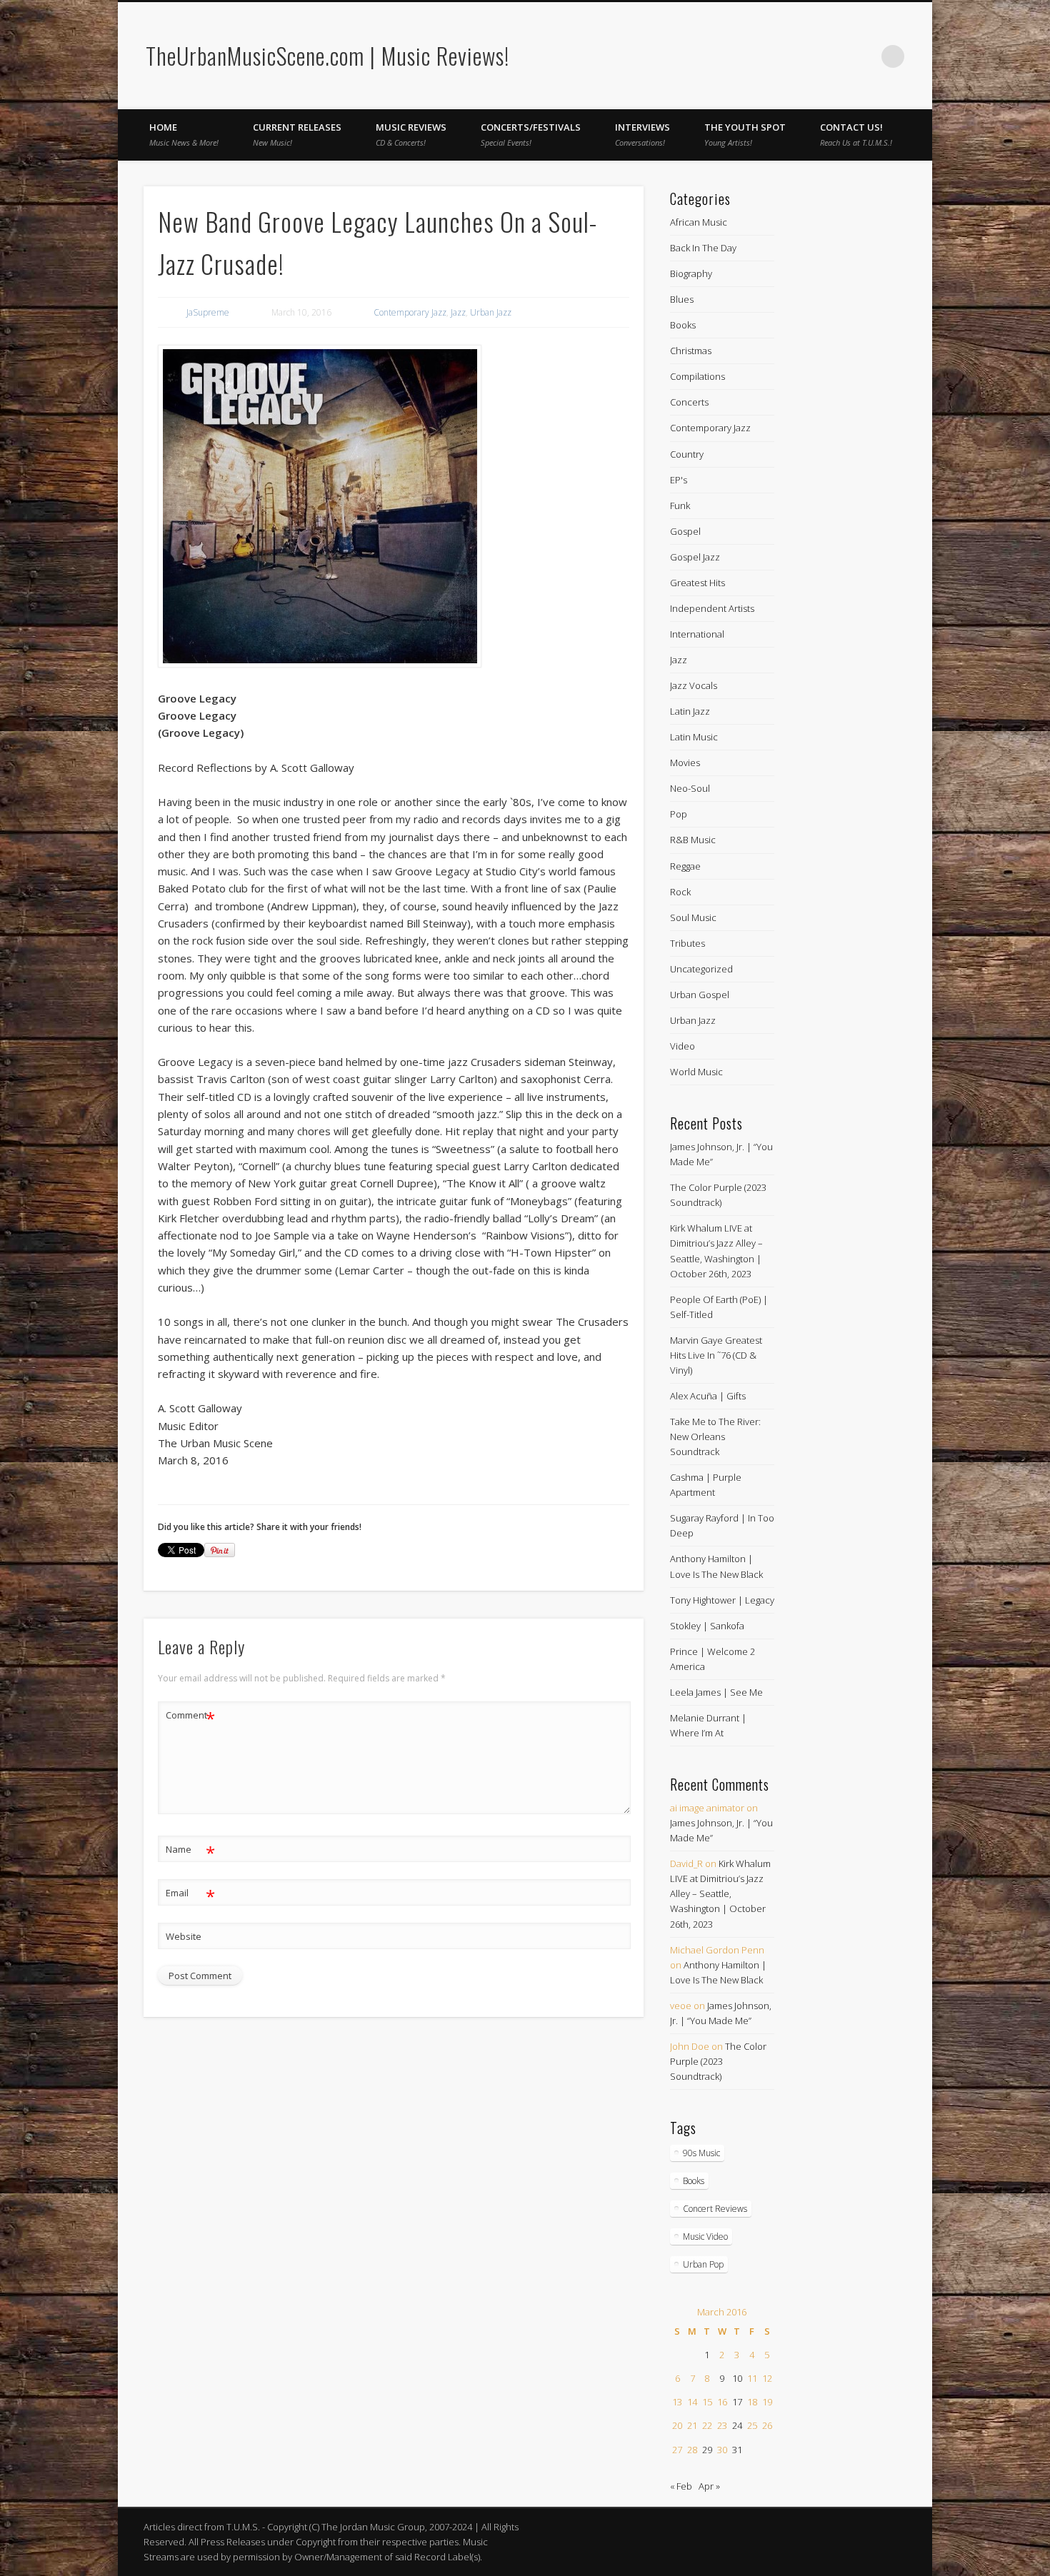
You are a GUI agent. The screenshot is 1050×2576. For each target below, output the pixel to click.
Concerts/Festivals (531, 134)
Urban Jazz (491, 312)
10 (737, 2378)
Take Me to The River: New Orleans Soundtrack (715, 1437)
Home (184, 134)
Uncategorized (701, 969)
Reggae (685, 866)
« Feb (681, 2486)
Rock (680, 892)
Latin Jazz (690, 711)
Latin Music (694, 737)
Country (687, 454)
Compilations (697, 376)
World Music (696, 1072)
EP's (679, 480)
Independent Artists (712, 608)
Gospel (685, 531)
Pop (679, 814)
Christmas (691, 351)
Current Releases (297, 134)
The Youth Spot (745, 134)
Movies (685, 763)
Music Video (705, 2237)
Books (683, 325)
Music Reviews (411, 134)
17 (737, 2402)
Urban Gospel (700, 995)
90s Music (701, 2153)
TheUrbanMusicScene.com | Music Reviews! (327, 55)
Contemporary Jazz (410, 312)
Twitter (864, 56)
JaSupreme (208, 312)
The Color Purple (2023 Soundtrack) (718, 2061)
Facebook (834, 56)
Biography (691, 273)
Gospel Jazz (695, 557)
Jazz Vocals (694, 685)
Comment (190, 1717)
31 (737, 2450)
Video (682, 1046)
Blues (682, 299)
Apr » (709, 2486)
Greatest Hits (697, 583)
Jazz (458, 312)
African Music (699, 222)
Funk (680, 505)
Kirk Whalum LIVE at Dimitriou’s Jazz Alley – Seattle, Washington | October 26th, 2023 (720, 1893)
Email (190, 1895)
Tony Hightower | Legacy (722, 1600)
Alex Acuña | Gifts (708, 1396)
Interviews (642, 134)
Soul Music (693, 917)
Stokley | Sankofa (707, 1626)
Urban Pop (703, 2264)
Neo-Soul (690, 788)
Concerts (689, 402)
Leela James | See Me (716, 1692)
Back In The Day (703, 248)
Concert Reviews (715, 2209)
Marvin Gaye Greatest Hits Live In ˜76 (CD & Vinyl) (716, 1355)
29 (707, 2450)
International (697, 634)
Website (184, 1936)
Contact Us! (856, 134)
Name (190, 1851)
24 (737, 2425)
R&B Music (693, 840)
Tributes (687, 943)
